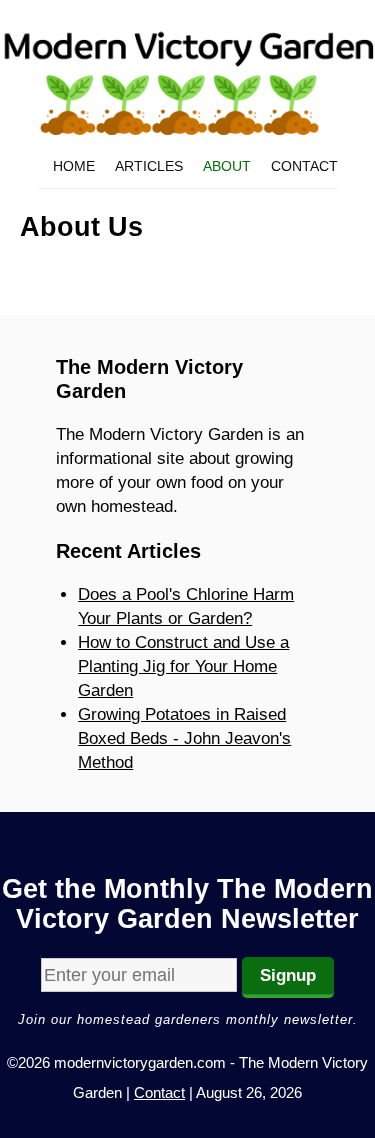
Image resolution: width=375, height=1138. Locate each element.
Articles (149, 166)
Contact (304, 166)
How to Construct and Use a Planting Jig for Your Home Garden (183, 666)
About (227, 166)
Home (74, 166)
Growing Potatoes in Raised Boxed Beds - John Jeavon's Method (184, 738)
